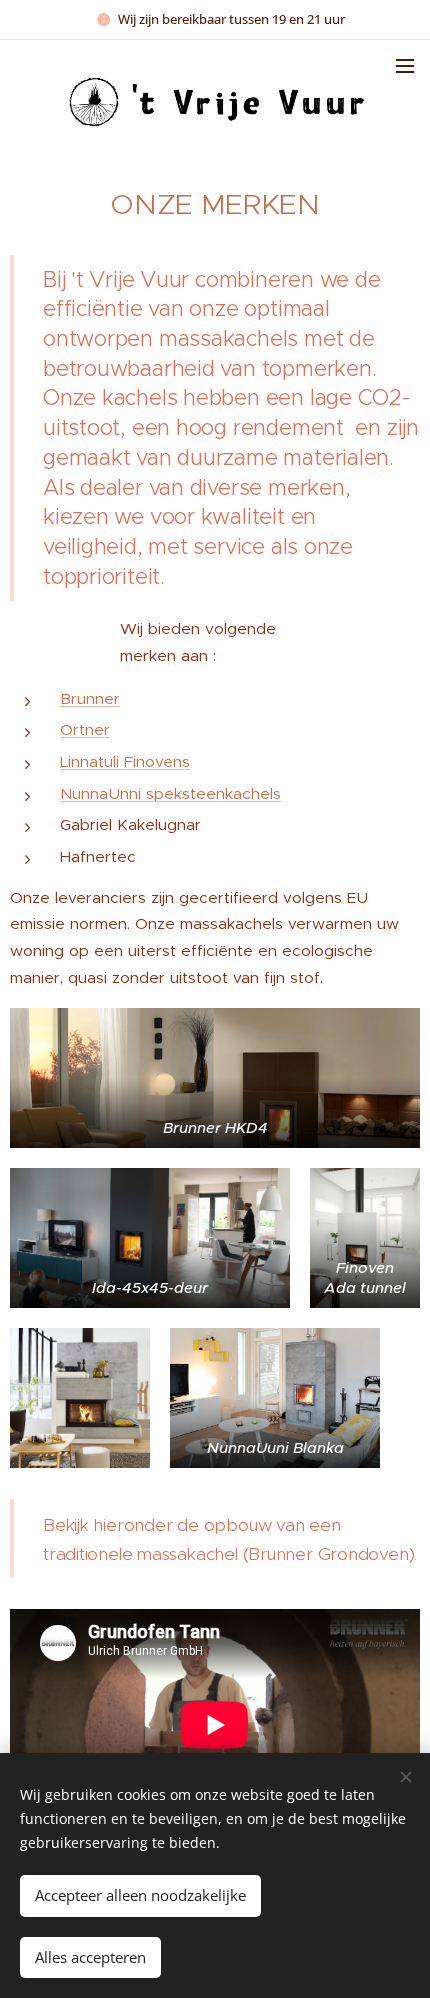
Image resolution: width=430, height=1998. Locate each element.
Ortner (85, 729)
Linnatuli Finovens (125, 761)
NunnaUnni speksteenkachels (170, 793)
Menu (405, 65)
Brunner (90, 698)
